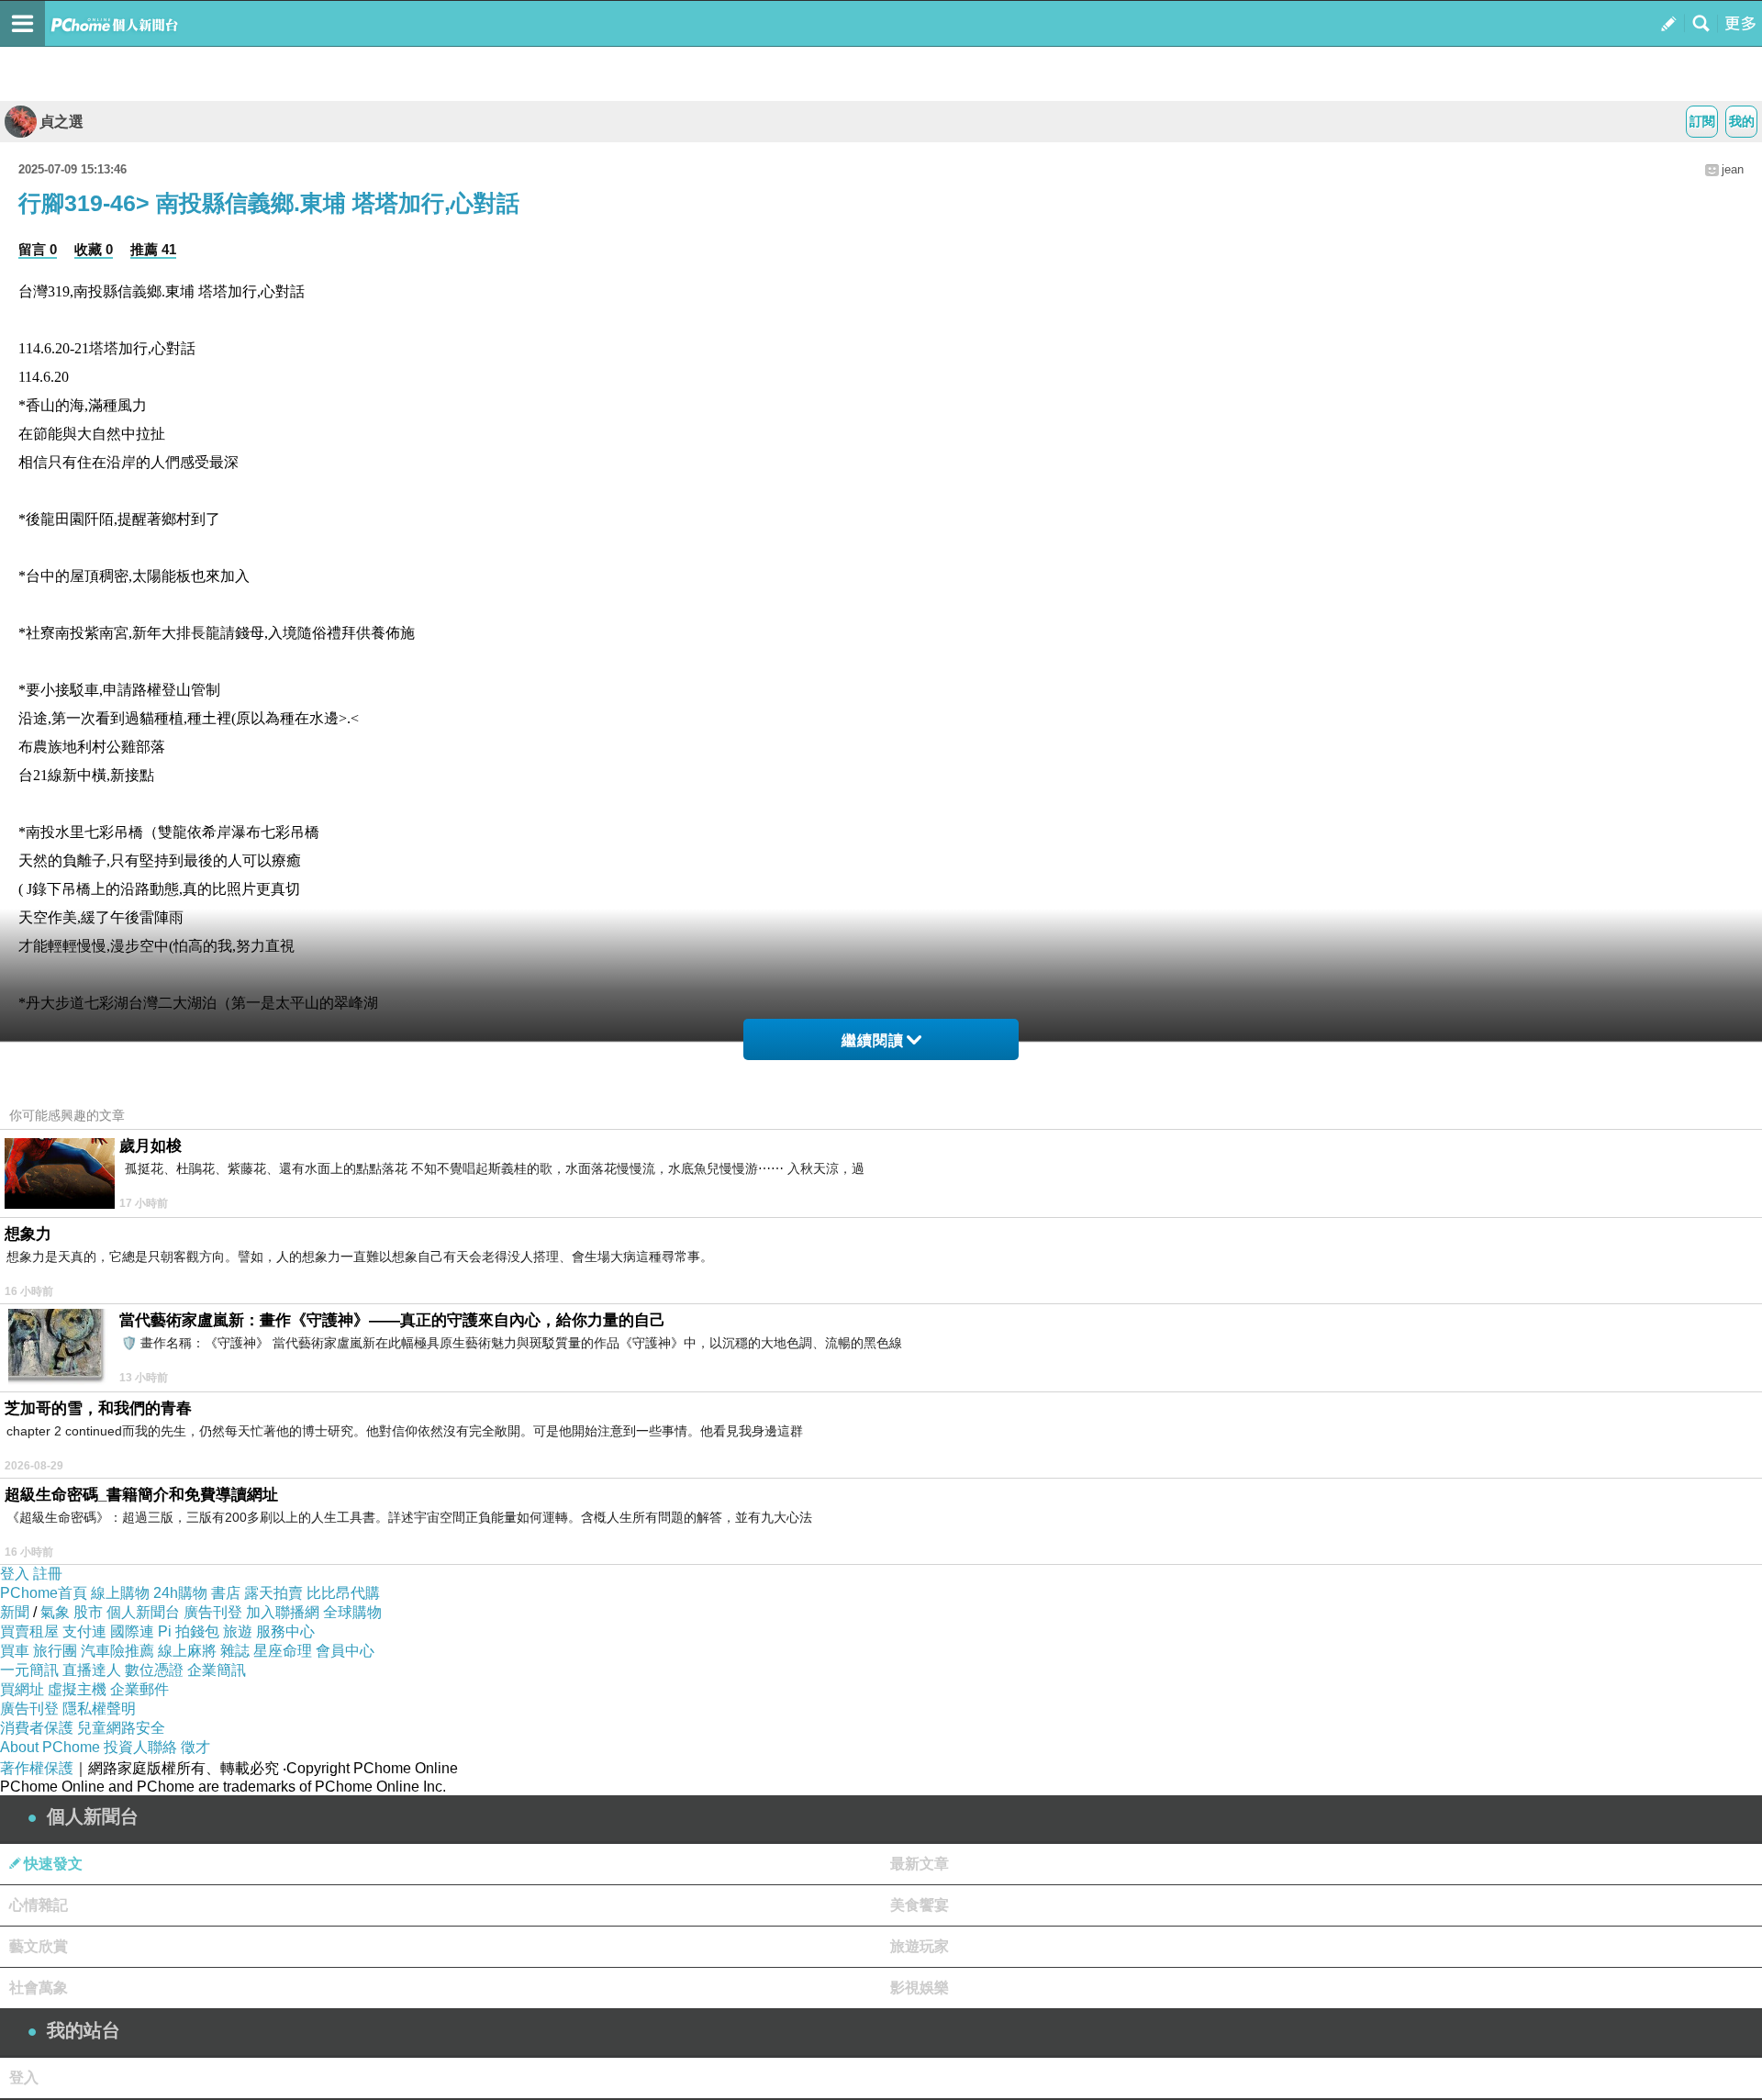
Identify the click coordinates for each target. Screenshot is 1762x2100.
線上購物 (120, 1593)
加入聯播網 (283, 1612)
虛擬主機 (77, 1689)
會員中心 (345, 1651)
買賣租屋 (29, 1631)
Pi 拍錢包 (189, 1631)
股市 (88, 1612)
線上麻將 (187, 1651)
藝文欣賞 (39, 1946)
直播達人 (92, 1670)
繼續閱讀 (873, 1040)
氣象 (55, 1612)
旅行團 (55, 1651)
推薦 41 (153, 249)
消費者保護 (37, 1728)
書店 (226, 1593)
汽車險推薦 (117, 1651)
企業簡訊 (217, 1670)
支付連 (84, 1631)
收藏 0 (94, 249)
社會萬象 (39, 1988)
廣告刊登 (213, 1612)
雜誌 (235, 1651)
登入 (15, 1574)
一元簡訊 (29, 1670)
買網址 (22, 1689)
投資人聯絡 (140, 1747)
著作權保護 (37, 1768)
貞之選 (61, 122)
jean (1733, 169)
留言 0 (38, 249)
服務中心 (285, 1631)
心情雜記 (39, 1905)
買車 (15, 1651)
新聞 (15, 1612)
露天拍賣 (273, 1593)
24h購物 (180, 1593)
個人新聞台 (143, 1612)
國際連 (132, 1631)
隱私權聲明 (99, 1709)
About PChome (50, 1747)
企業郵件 (139, 1689)
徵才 (195, 1747)
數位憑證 (154, 1670)
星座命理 (283, 1651)
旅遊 (238, 1631)
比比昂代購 (343, 1593)
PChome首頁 (44, 1593)
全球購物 (352, 1612)
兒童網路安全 (121, 1728)
